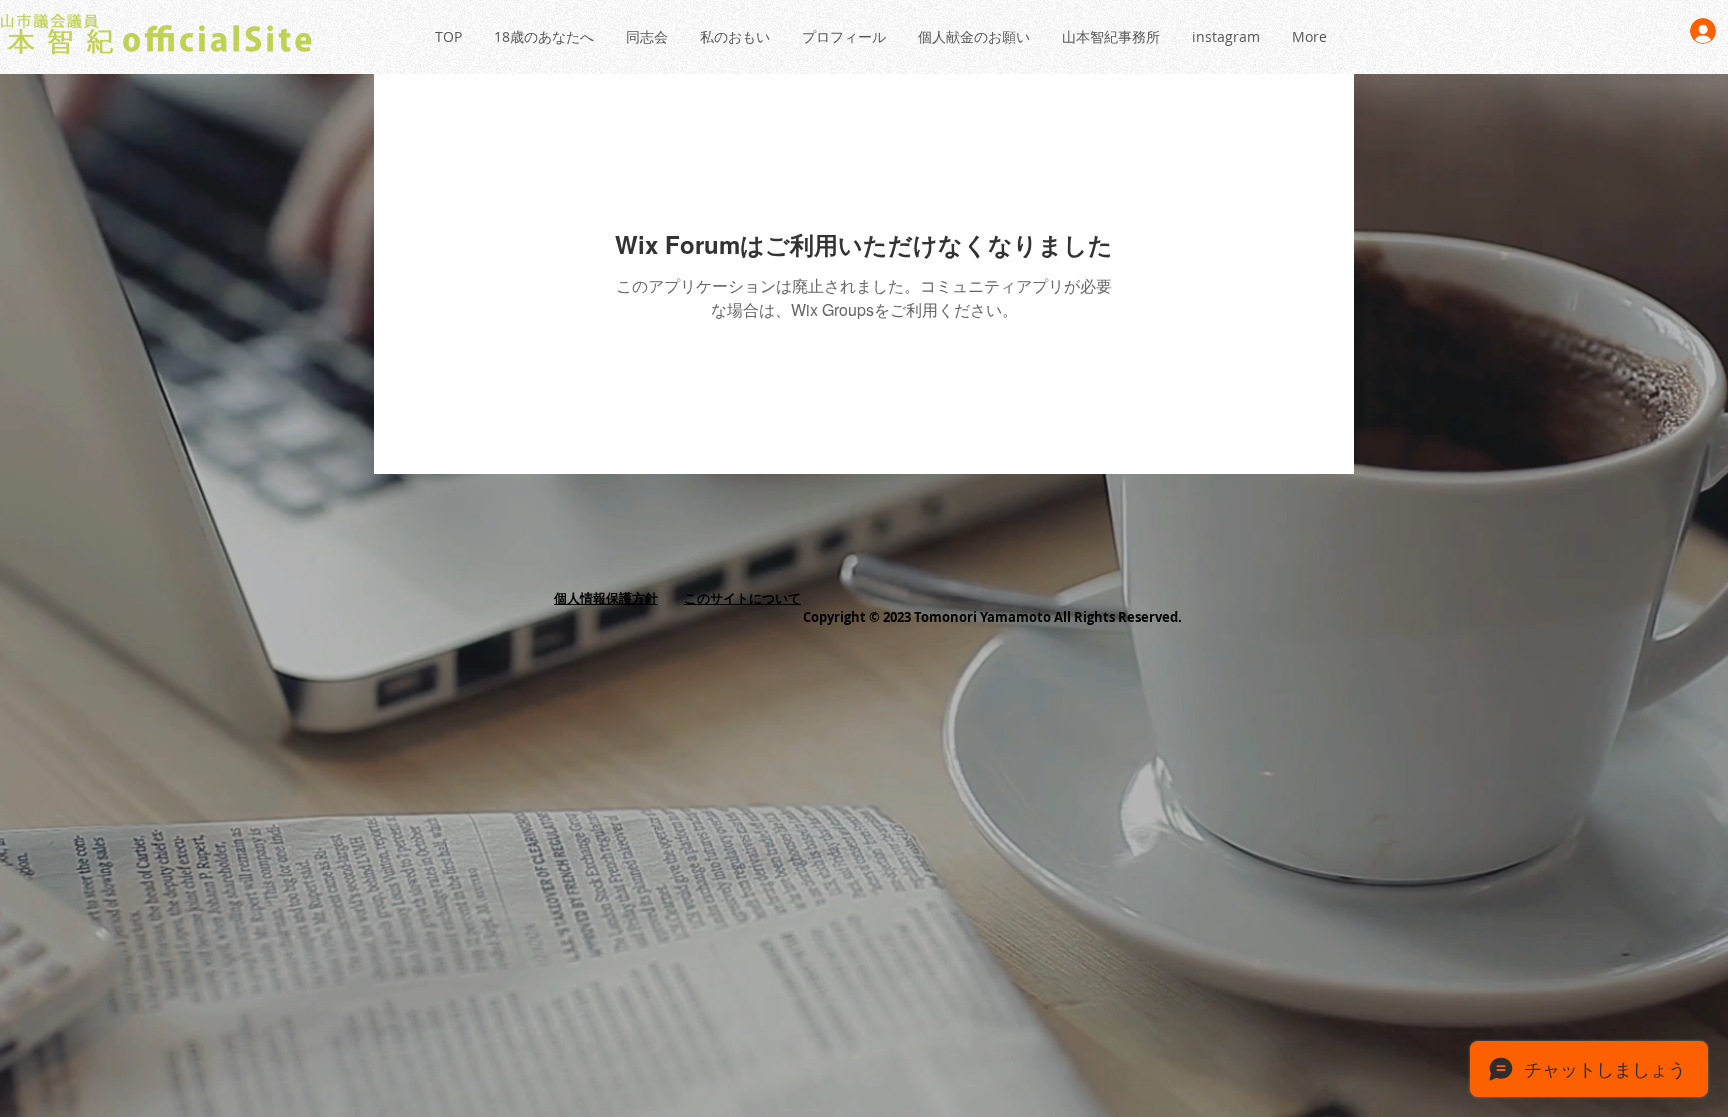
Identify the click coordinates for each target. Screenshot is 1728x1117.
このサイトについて (742, 598)
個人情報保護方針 (606, 598)
